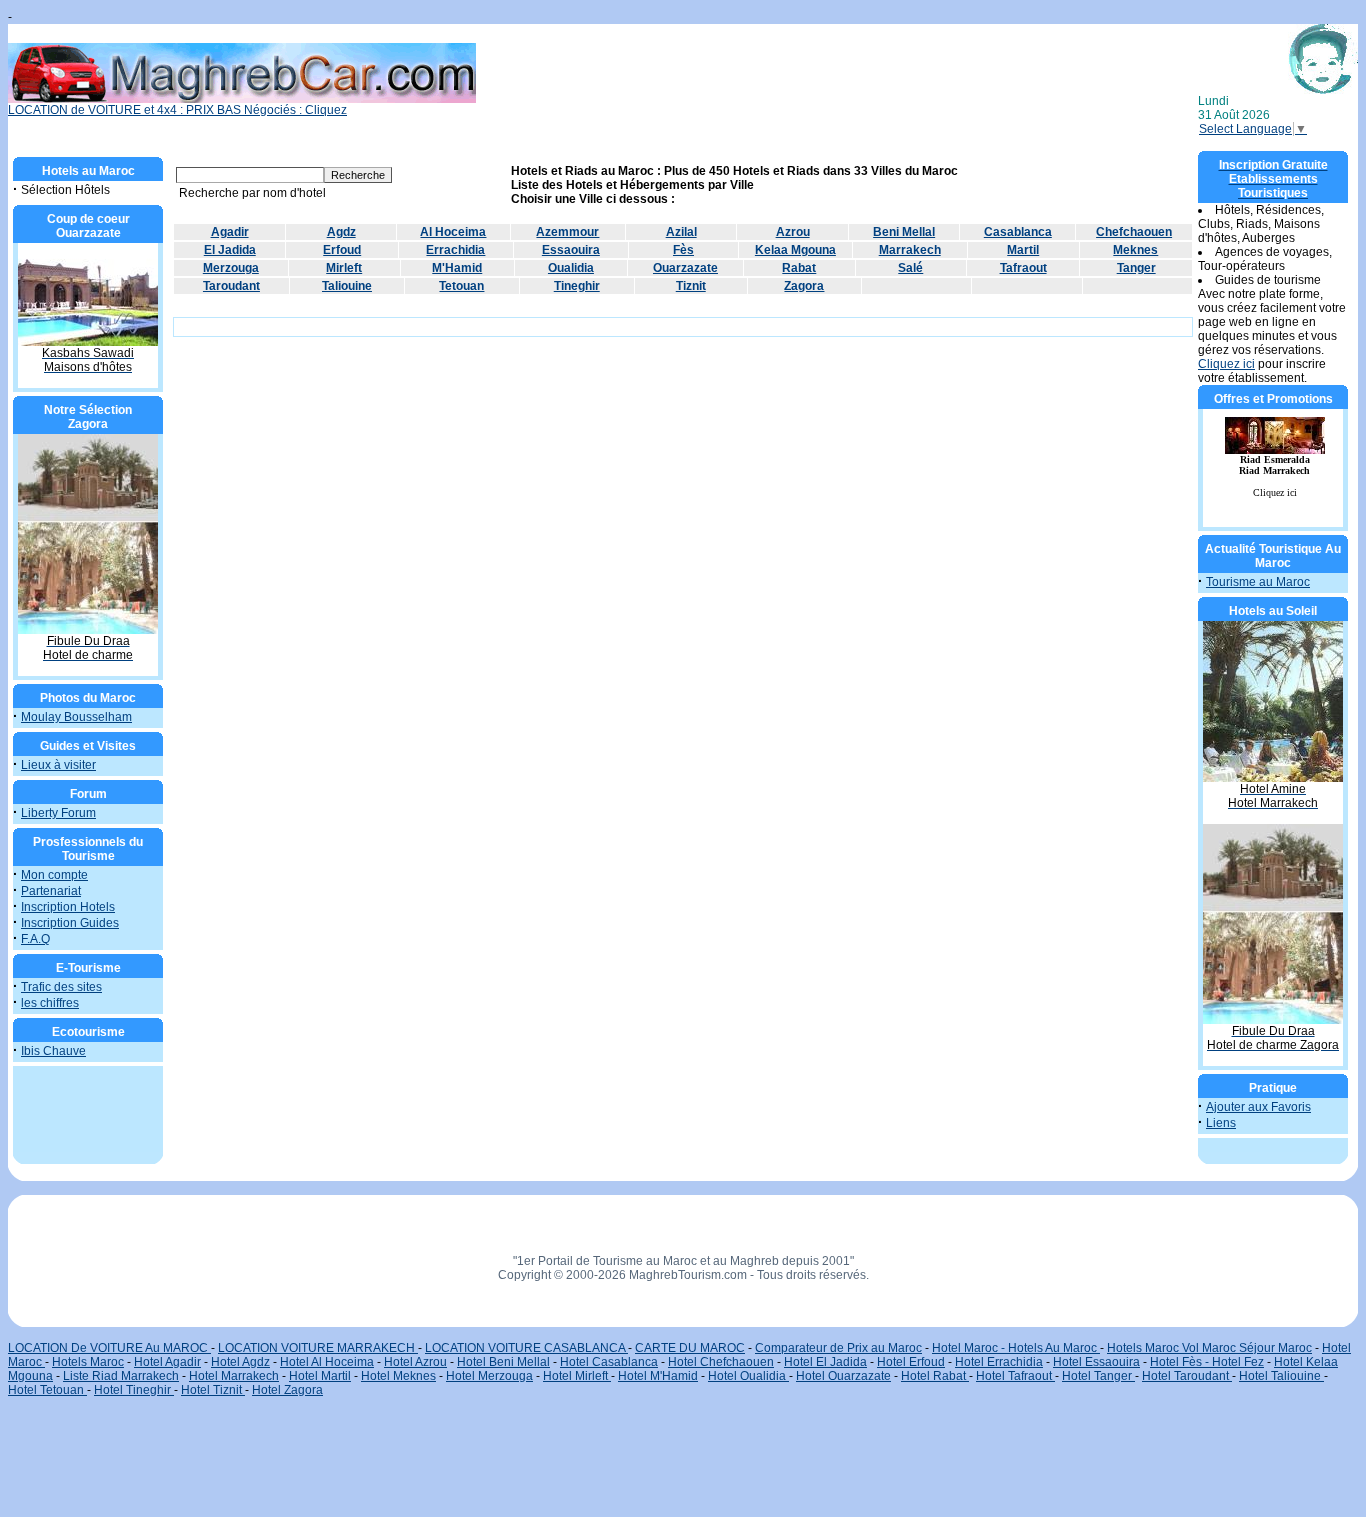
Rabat (799, 268)
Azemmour (567, 232)
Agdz (341, 232)
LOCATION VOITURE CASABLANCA (526, 1348)
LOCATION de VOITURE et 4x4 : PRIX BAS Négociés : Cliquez (177, 110)
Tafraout (1023, 268)
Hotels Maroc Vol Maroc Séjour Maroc (1209, 1348)
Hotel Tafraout (1015, 1376)
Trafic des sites (61, 987)
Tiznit (691, 286)
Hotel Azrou (415, 1362)
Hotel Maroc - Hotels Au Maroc (1016, 1348)
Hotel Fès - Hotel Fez (1207, 1362)
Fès (683, 250)
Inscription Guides (70, 923)
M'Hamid (457, 268)
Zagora (804, 286)
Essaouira (571, 250)
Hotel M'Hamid (658, 1376)
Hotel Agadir (167, 1362)
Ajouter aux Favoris (1258, 1107)
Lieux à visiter (58, 765)
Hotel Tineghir (134, 1390)
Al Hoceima (453, 232)
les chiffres (50, 1003)
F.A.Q (35, 939)
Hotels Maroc (88, 1362)
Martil (1023, 250)
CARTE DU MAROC (690, 1348)
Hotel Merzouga (489, 1376)
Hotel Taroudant (1187, 1376)
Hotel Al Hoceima (327, 1362)
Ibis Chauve (53, 1051)
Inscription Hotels (68, 907)
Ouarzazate (685, 268)
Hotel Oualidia (748, 1376)
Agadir (230, 232)
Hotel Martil (320, 1376)
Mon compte (54, 875)
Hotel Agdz (240, 1362)
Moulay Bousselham (76, 717)
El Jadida (230, 250)
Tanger (1136, 268)
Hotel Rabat (935, 1376)
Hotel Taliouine (1281, 1376)
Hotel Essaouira (1096, 1362)
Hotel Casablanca (609, 1362)
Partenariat (51, 891)
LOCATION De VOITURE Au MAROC (109, 1348)
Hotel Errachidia (999, 1362)
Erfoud (342, 250)
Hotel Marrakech (234, 1376)
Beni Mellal (904, 232)
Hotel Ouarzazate (843, 1376)
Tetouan (461, 286)
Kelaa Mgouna (795, 250)
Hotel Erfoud (911, 1362)
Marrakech (910, 250)
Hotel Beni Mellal (503, 1362)
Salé (910, 268)
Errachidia (455, 250)
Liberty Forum (58, 813)
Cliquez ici (1226, 364)
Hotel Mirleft (577, 1376)
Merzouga (231, 268)
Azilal (681, 232)
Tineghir (577, 286)
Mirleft (344, 268)
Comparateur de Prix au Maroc (838, 1348)
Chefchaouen (1134, 232)
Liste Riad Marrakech (121, 1376)
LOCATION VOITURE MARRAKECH (318, 1348)
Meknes (1135, 250)
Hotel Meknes (398, 1376)
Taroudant (231, 286)
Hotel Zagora (287, 1390)
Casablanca (1018, 232)
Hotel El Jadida (825, 1362)
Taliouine (347, 286)
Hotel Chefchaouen (721, 1362)
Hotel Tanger (1098, 1376)
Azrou (793, 232)
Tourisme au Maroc (1258, 582)
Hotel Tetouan (47, 1390)
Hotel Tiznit (213, 1390)
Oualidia (571, 268)
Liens (1221, 1123)
